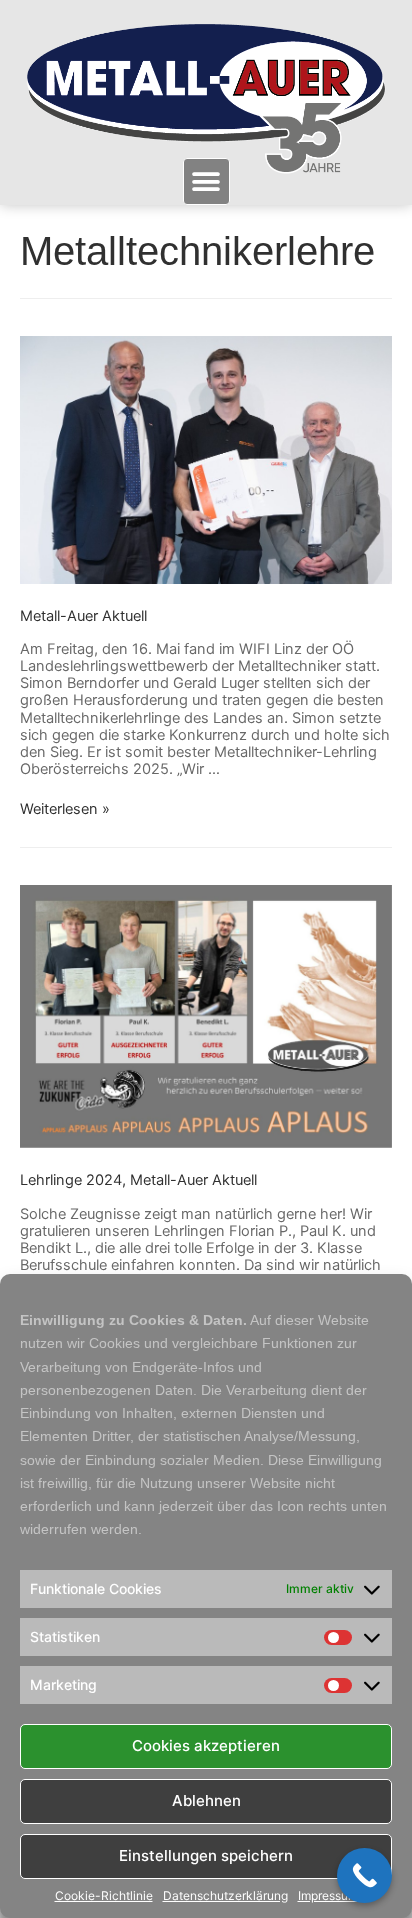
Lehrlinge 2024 (71, 1180)
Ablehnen (206, 1800)
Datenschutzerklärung (225, 1896)
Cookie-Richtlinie (104, 1896)
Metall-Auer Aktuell (83, 616)
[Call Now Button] (364, 1875)
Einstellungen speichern (206, 1855)
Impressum (328, 1896)
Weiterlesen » (65, 809)
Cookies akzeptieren (206, 1745)
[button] (206, 181)
